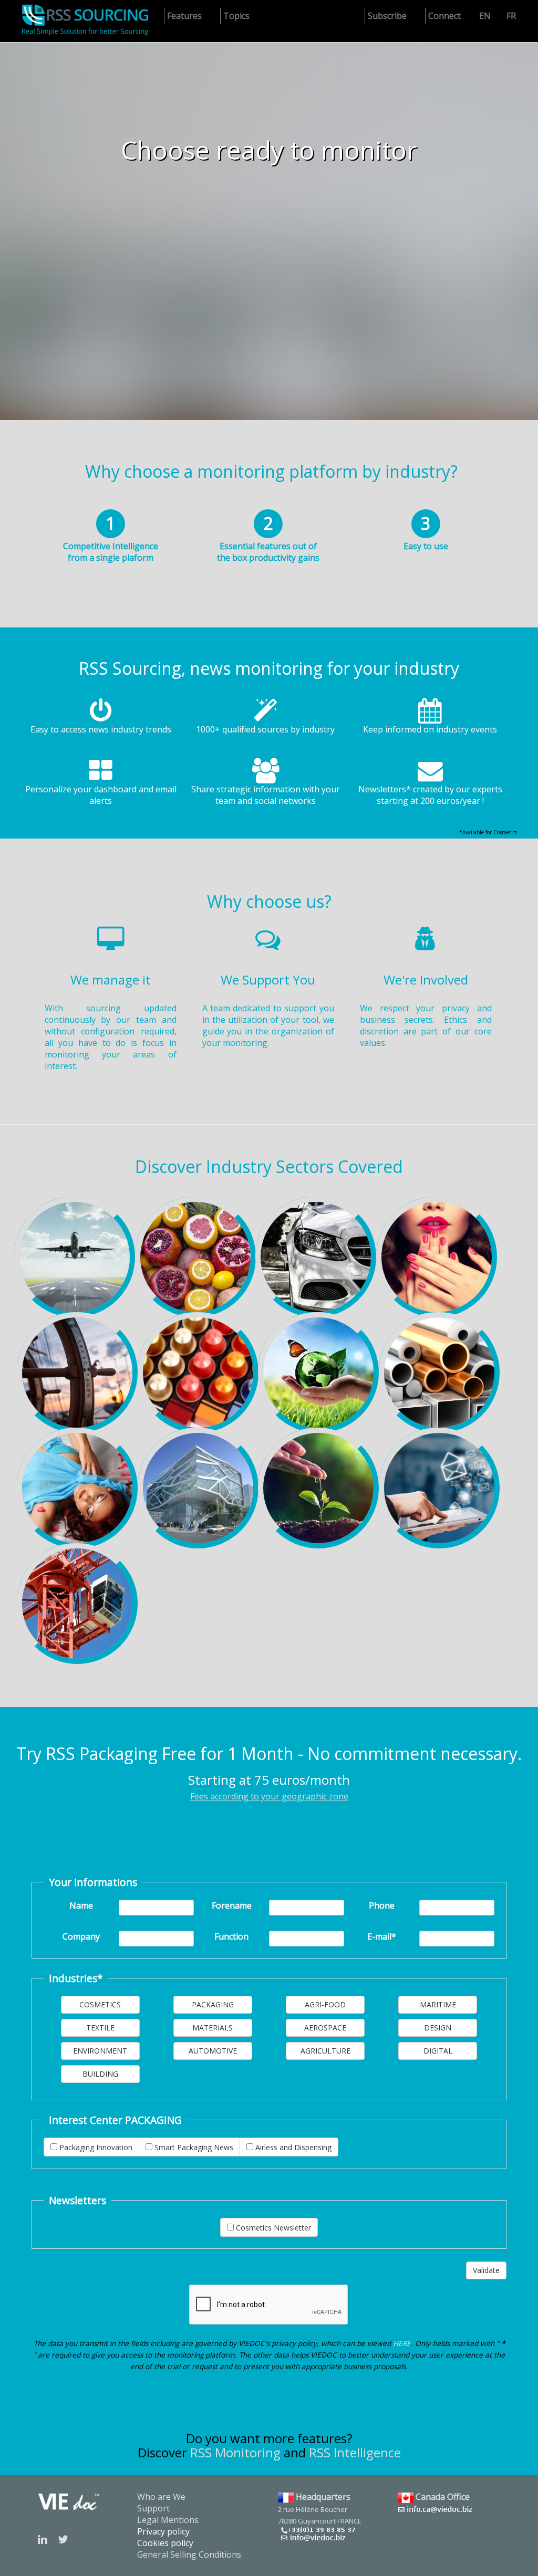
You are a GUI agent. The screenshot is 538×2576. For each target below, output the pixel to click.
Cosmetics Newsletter (272, 2228)
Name (81, 1905)
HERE (402, 2343)
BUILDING (100, 2074)
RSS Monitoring (235, 2452)
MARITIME (438, 2004)
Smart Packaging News (193, 2147)
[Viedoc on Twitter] (63, 2539)
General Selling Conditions (189, 2554)
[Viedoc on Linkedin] (43, 2539)
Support (153, 2508)
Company (81, 1936)
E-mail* (382, 1936)
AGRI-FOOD (325, 2004)
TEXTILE (100, 2028)
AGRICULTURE (325, 2051)
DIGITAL (438, 2051)
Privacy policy (163, 2531)
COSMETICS (100, 2004)
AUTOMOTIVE (213, 2051)
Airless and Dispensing (292, 2147)
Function (231, 1936)
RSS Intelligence (355, 2452)
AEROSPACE (325, 2028)
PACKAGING (213, 2004)
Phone (382, 1905)
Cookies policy (165, 2543)
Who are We (161, 2497)
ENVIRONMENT (100, 2051)
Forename (232, 1905)
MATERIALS (213, 2028)
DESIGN (438, 2028)
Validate (486, 2270)
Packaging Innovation (95, 2147)
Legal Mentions (168, 2520)
